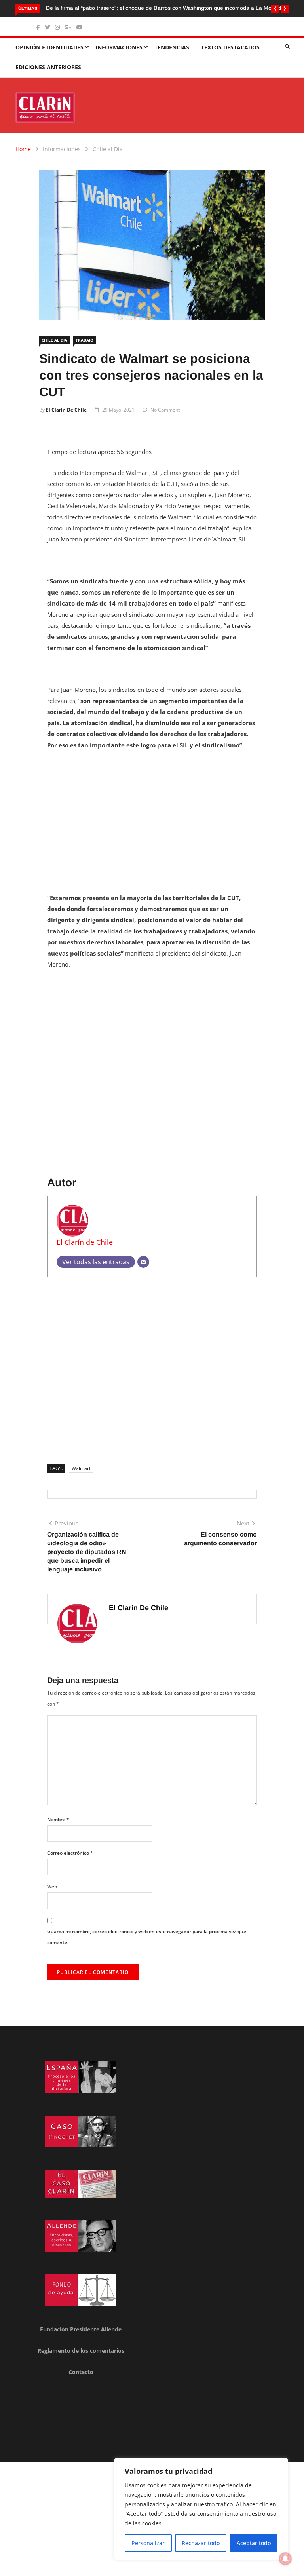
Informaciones (119, 47)
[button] (275, 9)
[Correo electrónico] (143, 1262)
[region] (201, 2509)
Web (52, 1887)
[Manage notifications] (285, 2559)
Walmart (81, 1468)
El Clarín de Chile (66, 410)
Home (23, 149)
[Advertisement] (152, 816)
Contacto (81, 2372)
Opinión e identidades (49, 47)
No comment (165, 410)
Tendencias (172, 47)
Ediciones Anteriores (48, 67)
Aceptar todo (254, 2543)
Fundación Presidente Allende (81, 2329)
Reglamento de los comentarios (81, 2351)
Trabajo (85, 340)
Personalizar (148, 2543)
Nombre (58, 1819)
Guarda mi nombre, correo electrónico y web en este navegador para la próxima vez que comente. (147, 1937)
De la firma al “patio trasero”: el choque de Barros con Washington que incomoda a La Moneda (165, 8)
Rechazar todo (201, 2543)
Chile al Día (108, 149)
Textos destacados (230, 47)
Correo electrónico (70, 1853)
